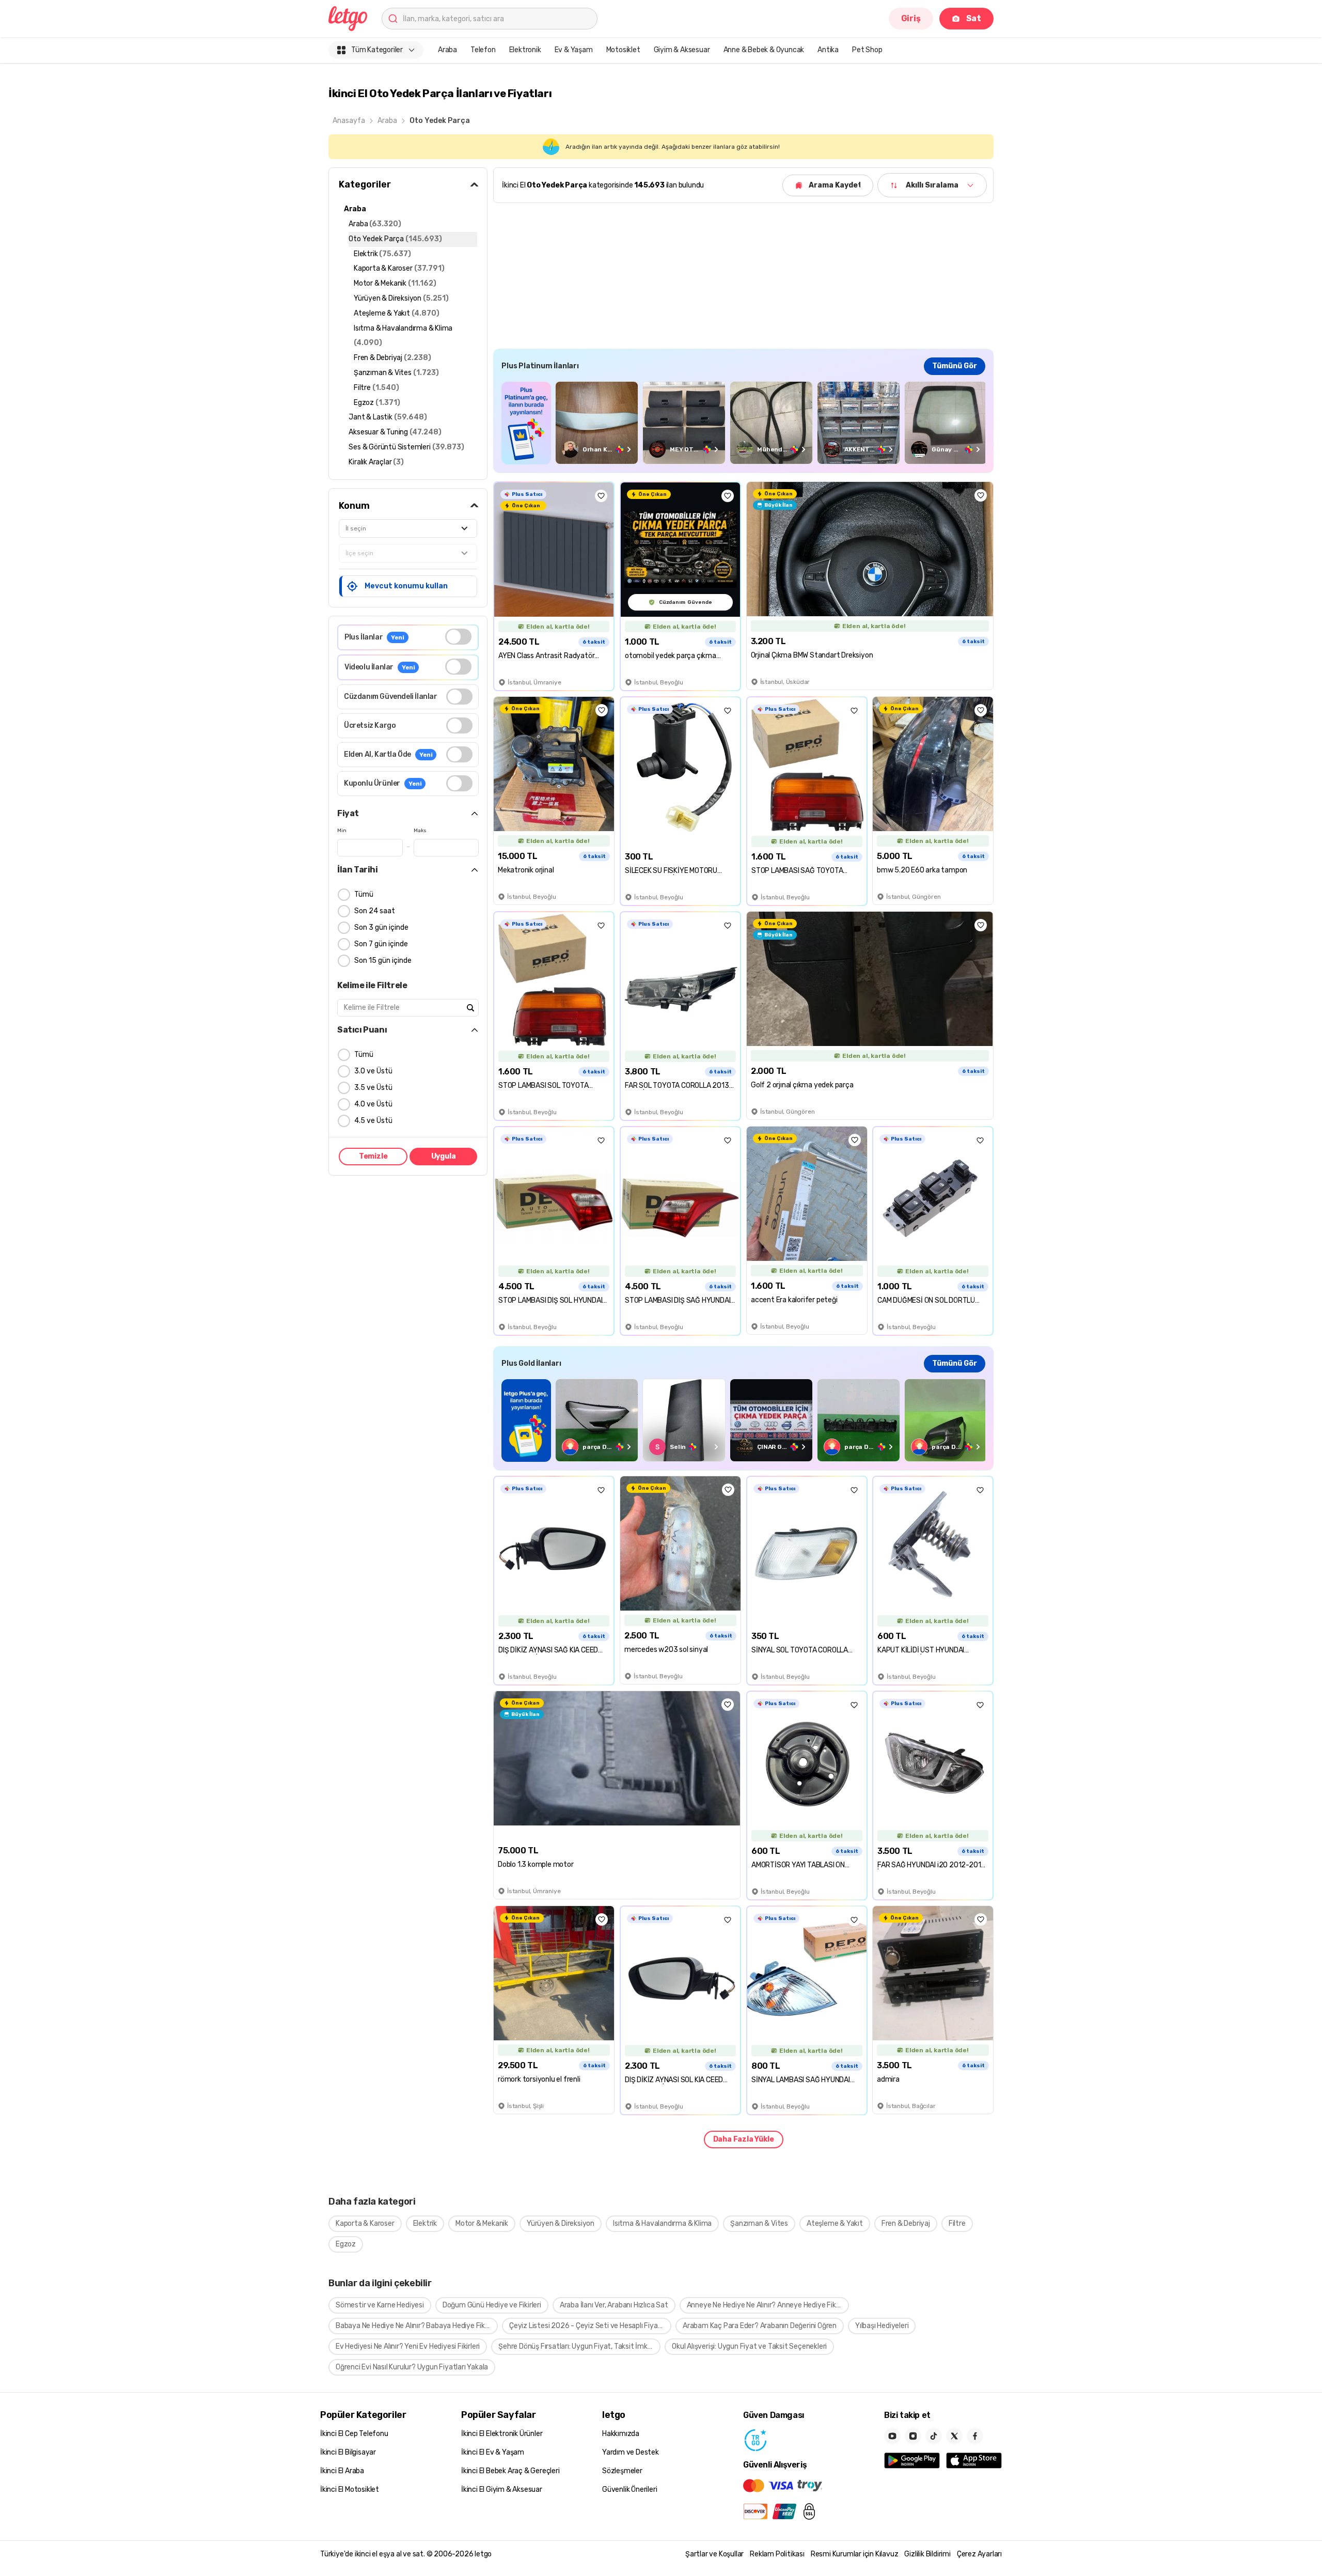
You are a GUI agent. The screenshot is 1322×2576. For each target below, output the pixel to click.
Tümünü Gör (955, 366)
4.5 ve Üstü (373, 1121)
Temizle (373, 1156)
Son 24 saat (375, 911)
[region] (743, 423)
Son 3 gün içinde (381, 927)
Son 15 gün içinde (383, 961)
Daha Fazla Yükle (744, 2139)
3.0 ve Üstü (373, 1071)
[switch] (458, 637)
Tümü (364, 894)
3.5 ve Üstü (373, 1088)
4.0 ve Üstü (373, 1104)
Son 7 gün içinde (381, 944)
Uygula (444, 1156)
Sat (974, 18)
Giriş (911, 18)
